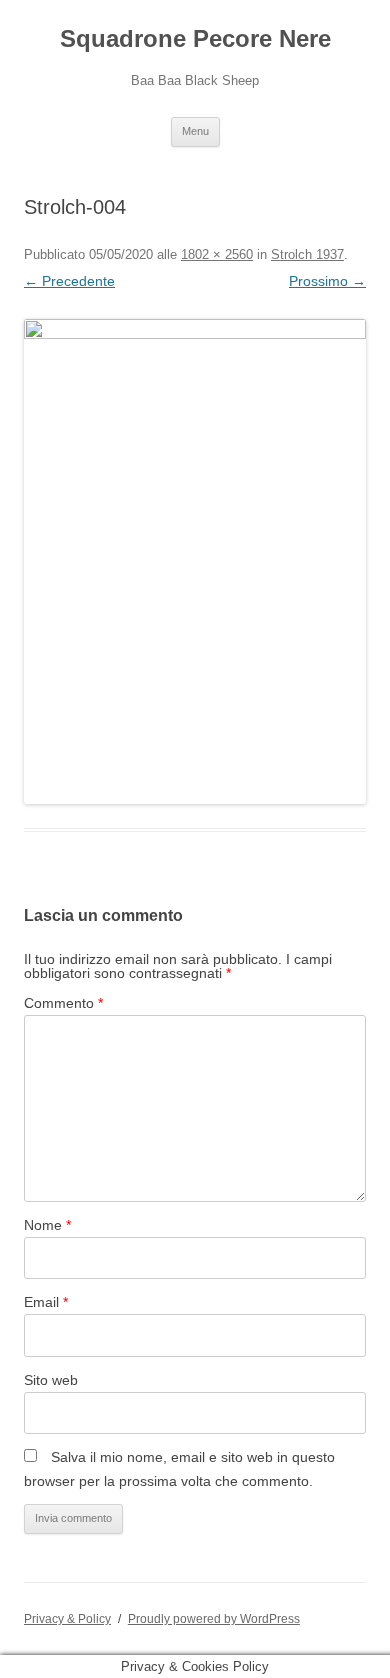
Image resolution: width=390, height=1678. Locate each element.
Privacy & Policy (67, 1619)
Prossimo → (327, 281)
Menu (195, 131)
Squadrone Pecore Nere (195, 38)
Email (46, 1302)
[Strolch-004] (195, 562)
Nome (47, 1225)
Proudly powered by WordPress (214, 1619)
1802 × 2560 (217, 254)
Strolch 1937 (307, 254)
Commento (63, 1003)
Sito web (51, 1380)
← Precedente (69, 281)
